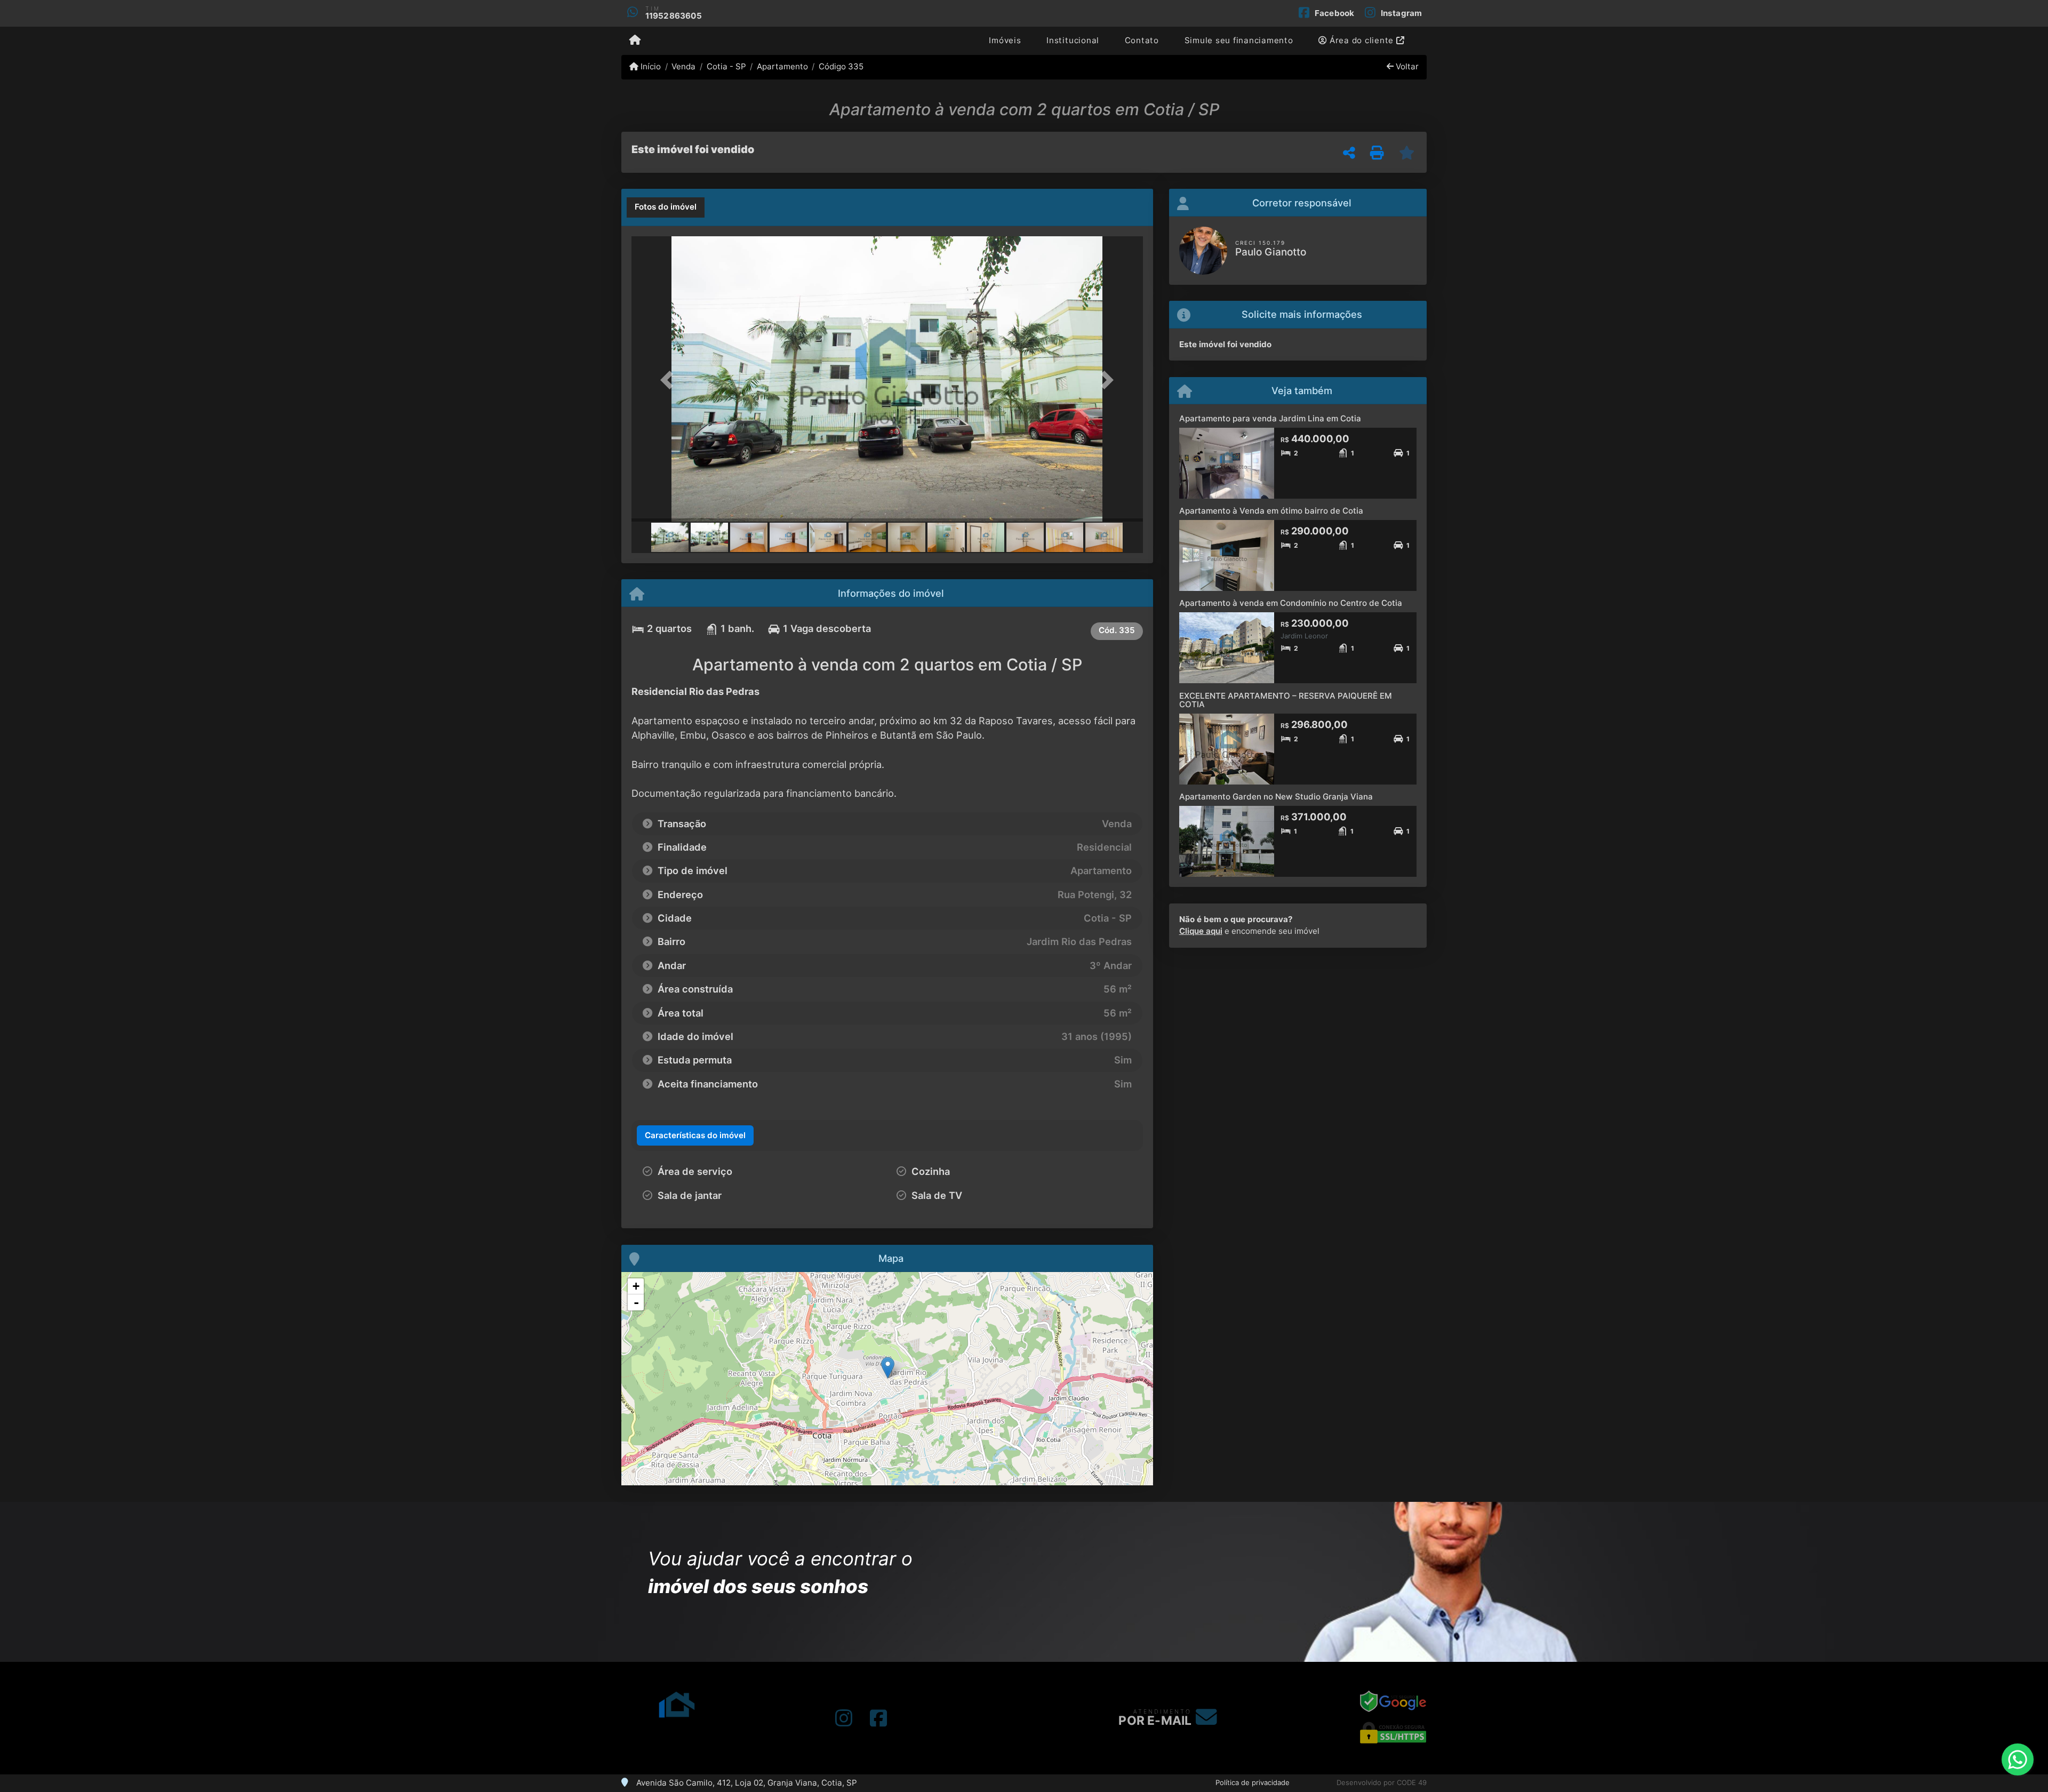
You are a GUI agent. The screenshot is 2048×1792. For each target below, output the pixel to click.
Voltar (1406, 66)
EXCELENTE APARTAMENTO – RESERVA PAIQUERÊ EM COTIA (1286, 700)
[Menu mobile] (635, 41)
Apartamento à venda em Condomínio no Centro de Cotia (1291, 603)
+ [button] (636, 1286)
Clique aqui (1201, 931)
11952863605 (674, 16)
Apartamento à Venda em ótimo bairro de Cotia (1271, 511)
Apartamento (782, 66)
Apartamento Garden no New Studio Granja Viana (1276, 797)
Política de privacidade (1253, 1782)
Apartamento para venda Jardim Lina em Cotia (1270, 418)
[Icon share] (844, 1718)
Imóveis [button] (1005, 40)
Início (650, 66)
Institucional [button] (1073, 40)
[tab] (666, 207)
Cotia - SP (726, 66)
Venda (683, 66)
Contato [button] (1142, 40)
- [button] (636, 1302)
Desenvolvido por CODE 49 (1382, 1782)
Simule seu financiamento (1239, 40)
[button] (670, 380)
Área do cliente (1362, 40)
